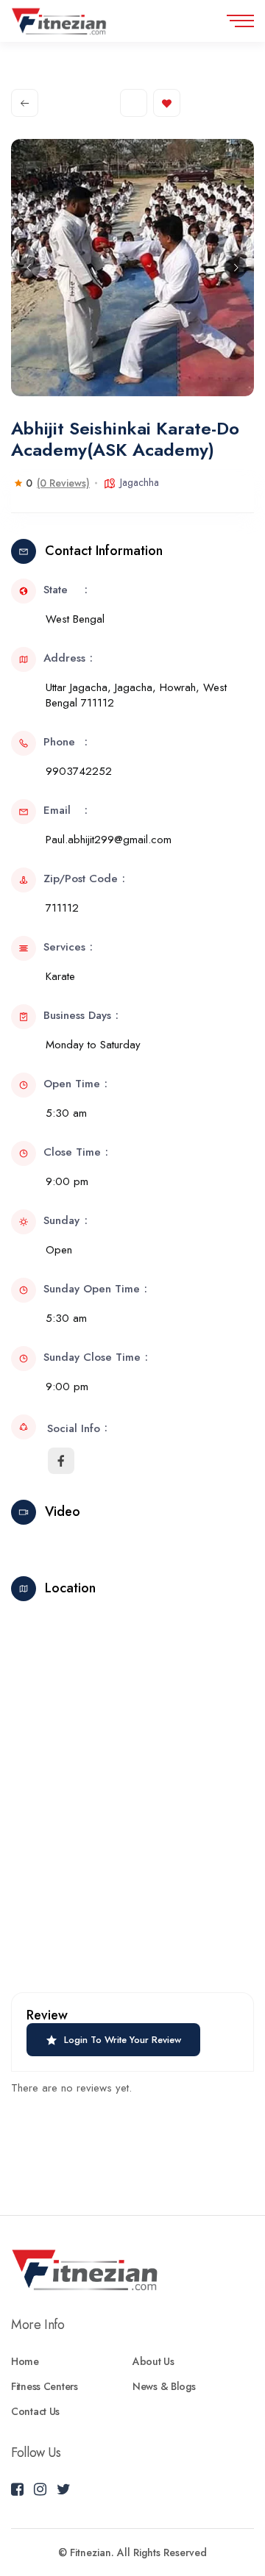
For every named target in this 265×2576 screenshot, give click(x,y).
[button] (29, 268)
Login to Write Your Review (123, 2040)
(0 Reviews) (63, 483)
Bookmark (167, 103)
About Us (153, 2361)
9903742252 (79, 771)
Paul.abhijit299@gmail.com (109, 840)
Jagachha (139, 482)
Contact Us (35, 2411)
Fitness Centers (45, 2386)
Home (25, 2361)
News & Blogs (164, 2386)
